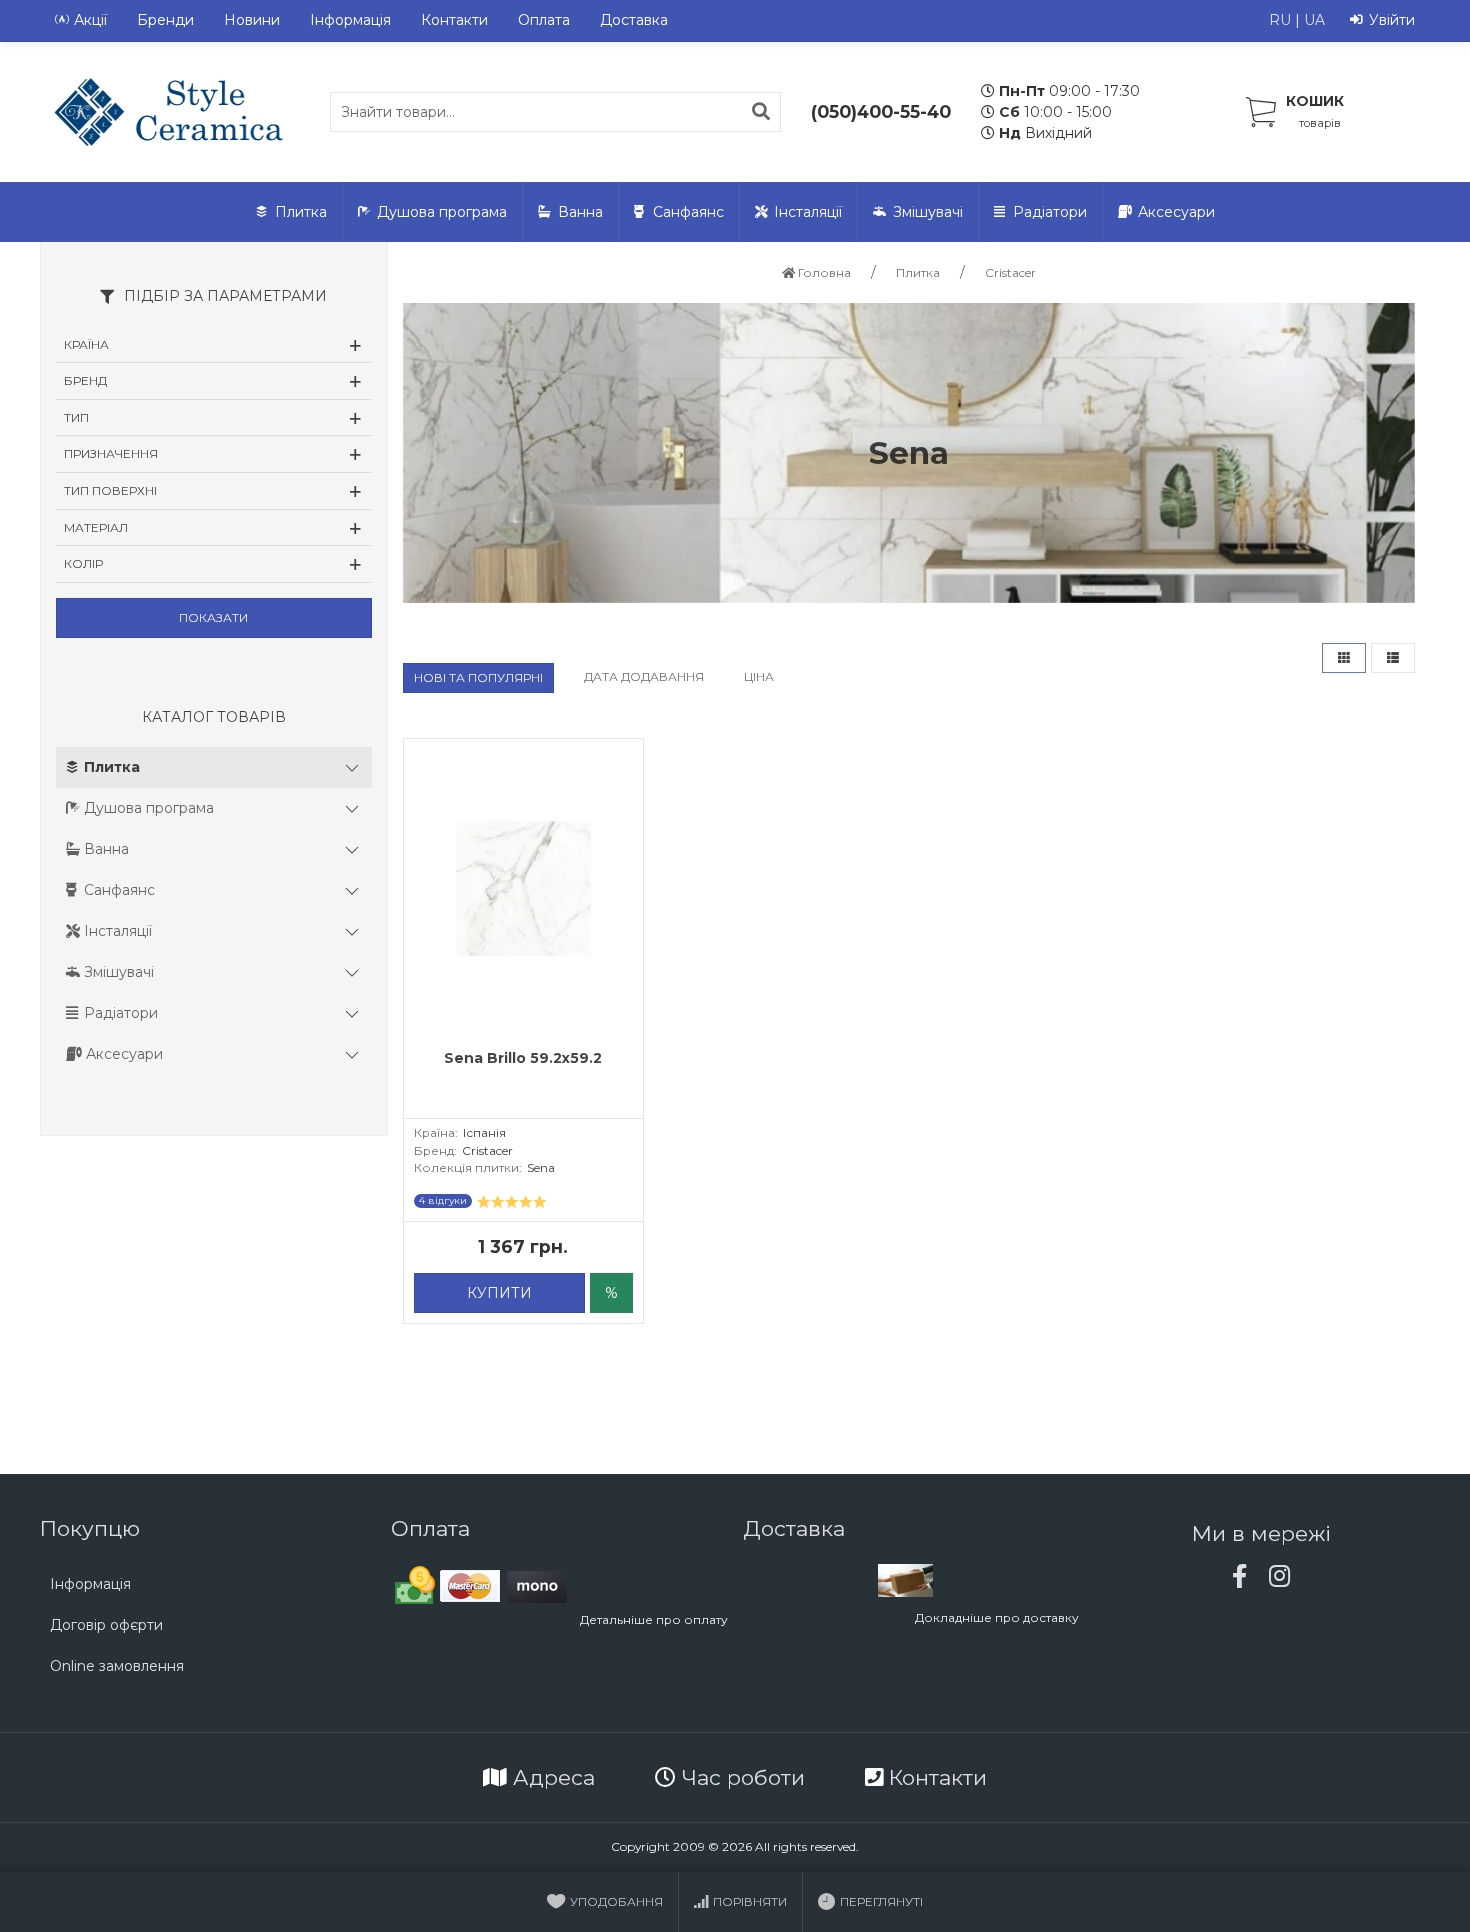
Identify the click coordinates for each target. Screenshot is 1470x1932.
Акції (90, 20)
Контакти (454, 20)
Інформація (350, 20)
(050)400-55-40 (881, 111)
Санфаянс (688, 212)
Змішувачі (928, 212)
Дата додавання (644, 676)
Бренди (165, 20)
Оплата (544, 20)
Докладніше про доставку (997, 1617)
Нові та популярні (478, 677)
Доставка (634, 20)
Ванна (580, 212)
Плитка (301, 212)
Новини (252, 20)
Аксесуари (1176, 212)
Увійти (1392, 20)
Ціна (759, 676)
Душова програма (442, 212)
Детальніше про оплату (654, 1619)
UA (1314, 20)
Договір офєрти (106, 1625)
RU (1280, 20)
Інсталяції (808, 212)
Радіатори (1050, 212)
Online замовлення (117, 1666)
